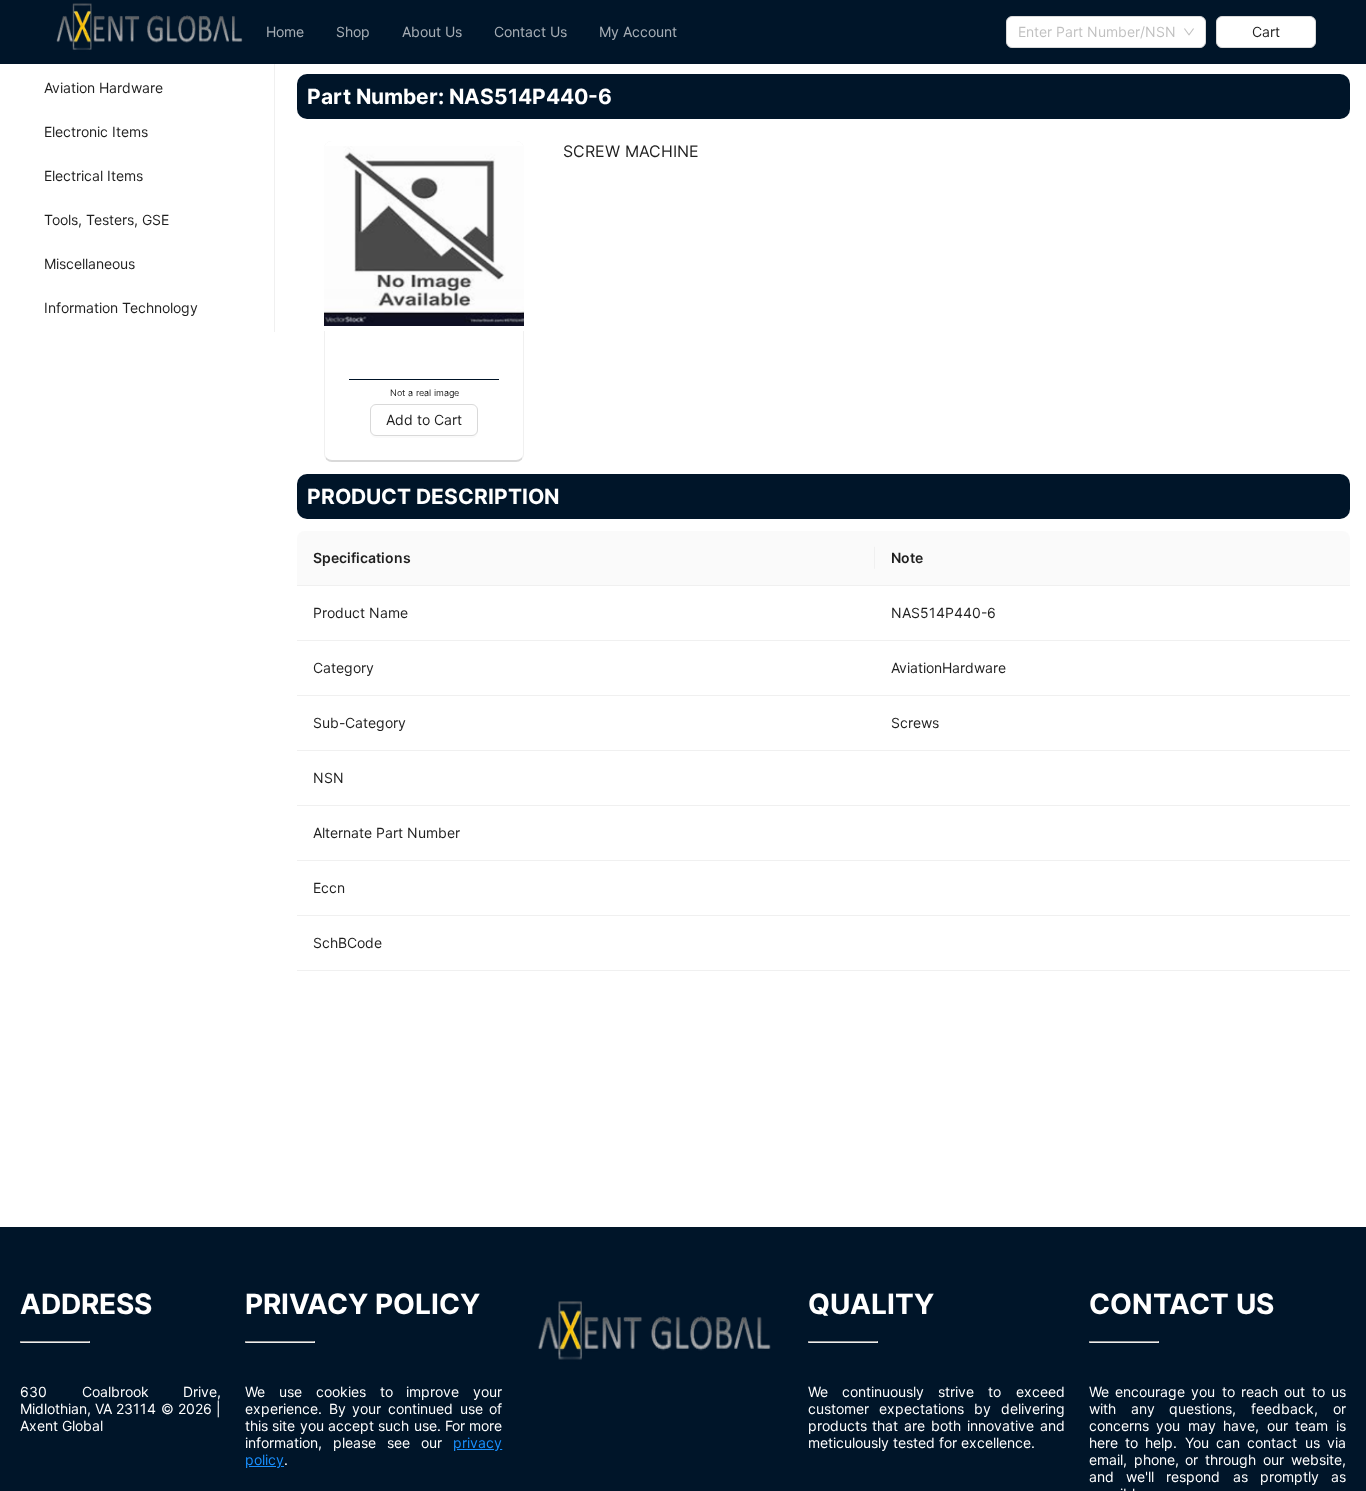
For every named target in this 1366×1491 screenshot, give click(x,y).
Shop (353, 31)
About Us (432, 31)
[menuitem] (285, 32)
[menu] (628, 32)
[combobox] (1106, 32)
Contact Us (530, 31)
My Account (638, 31)
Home (285, 31)
